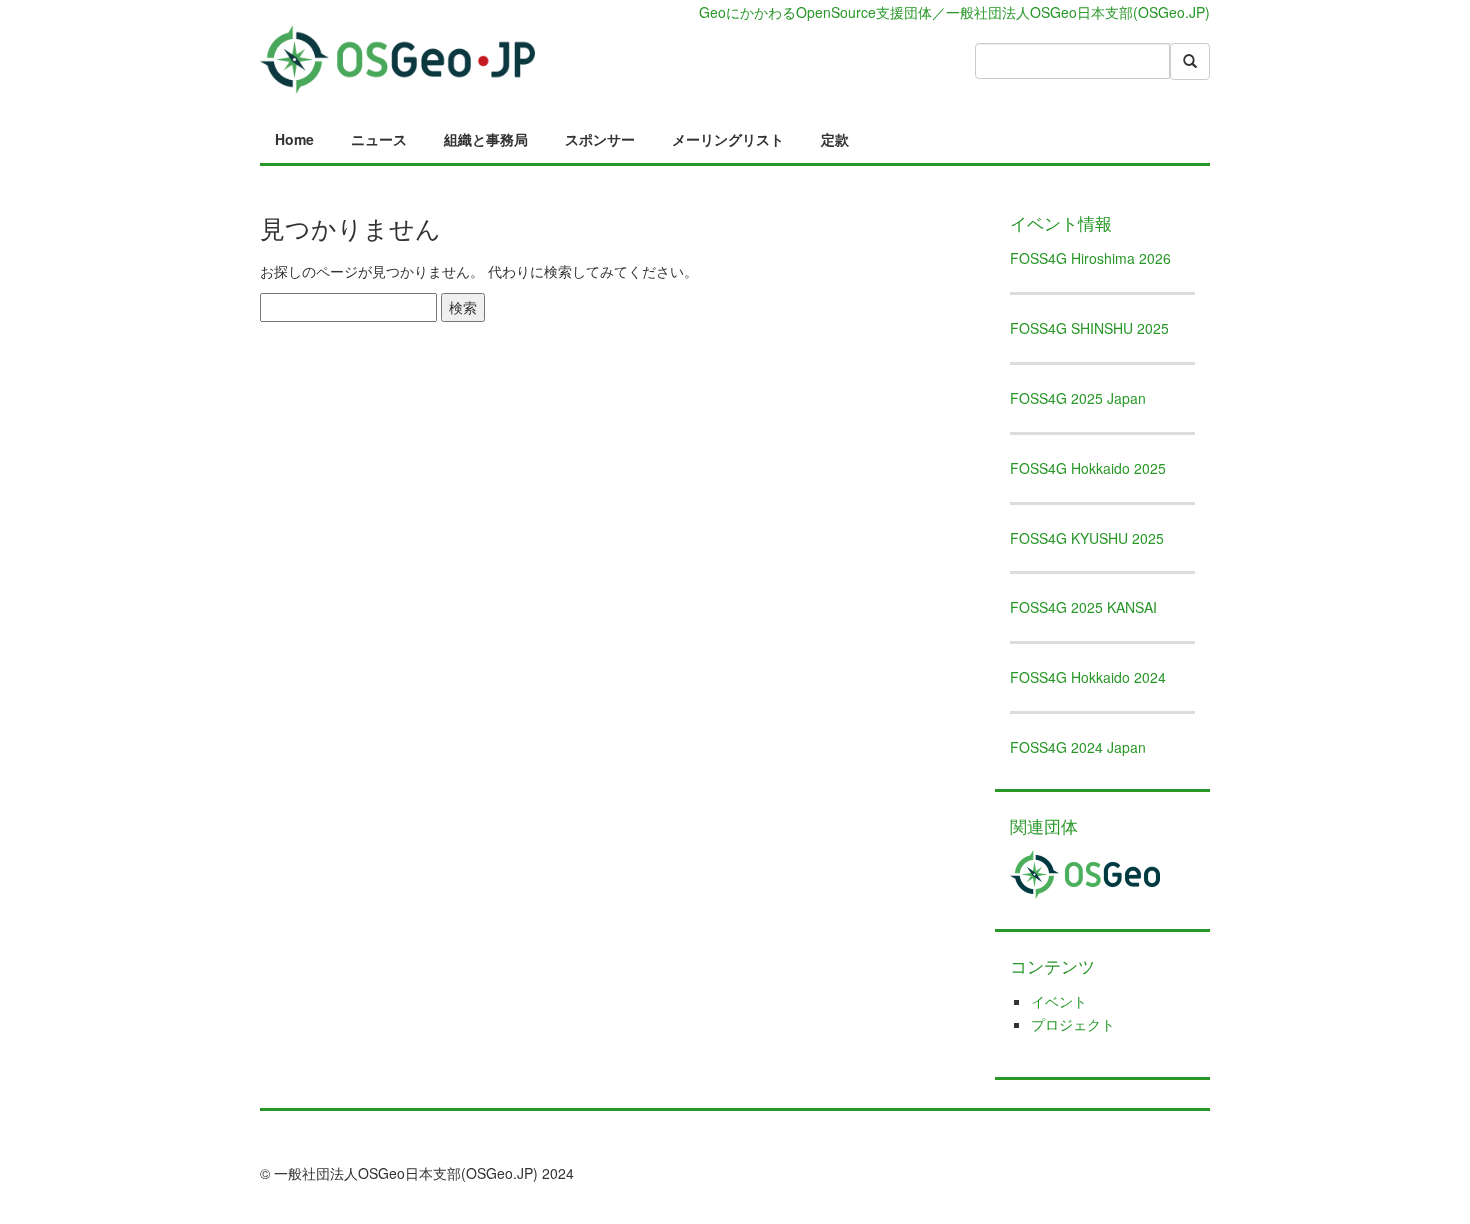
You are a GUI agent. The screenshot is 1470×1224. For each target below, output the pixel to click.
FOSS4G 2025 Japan (1078, 398)
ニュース (379, 139)
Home (294, 139)
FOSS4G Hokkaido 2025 (1088, 468)
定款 (835, 139)
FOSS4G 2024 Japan (1078, 747)
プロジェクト (1073, 1024)
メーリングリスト (728, 139)
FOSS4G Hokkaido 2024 (1088, 677)
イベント (1059, 1001)
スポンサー (600, 139)
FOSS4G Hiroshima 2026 (1090, 258)
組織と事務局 (486, 139)
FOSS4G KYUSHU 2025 (1087, 538)
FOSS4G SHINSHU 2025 (1089, 328)
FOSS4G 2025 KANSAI (1083, 607)
